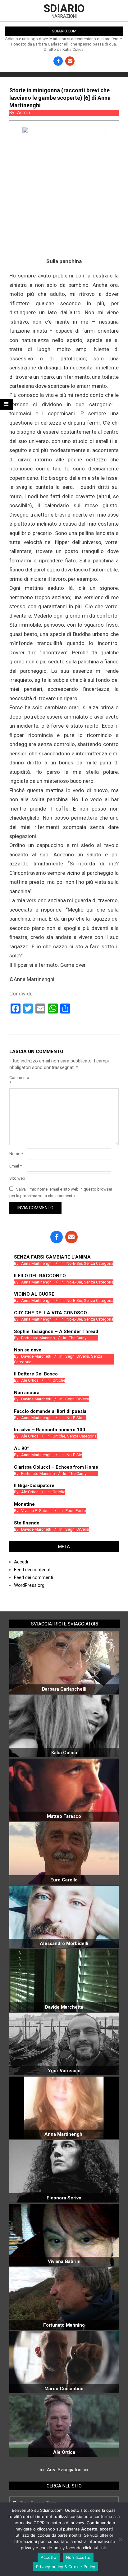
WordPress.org (29, 1585)
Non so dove (28, 1350)
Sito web (17, 1178)
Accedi (21, 1562)
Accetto (49, 2557)
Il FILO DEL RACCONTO (40, 1276)
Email (16, 1166)
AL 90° (21, 1448)
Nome (16, 1154)
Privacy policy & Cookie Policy (66, 2567)
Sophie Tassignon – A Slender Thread (56, 1331)
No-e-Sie (74, 1263)
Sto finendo (27, 1523)
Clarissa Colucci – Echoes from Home (56, 1467)
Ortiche (59, 1380)
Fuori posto (76, 1511)
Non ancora (27, 1393)
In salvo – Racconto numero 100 (50, 1430)
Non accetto (78, 2557)
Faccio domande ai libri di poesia (50, 1411)
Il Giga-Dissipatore (34, 1485)
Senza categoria (99, 1263)
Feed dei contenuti (33, 1570)
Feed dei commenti (34, 1577)
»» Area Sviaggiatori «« (64, 2470)
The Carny (78, 1338)
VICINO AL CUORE (34, 1294)
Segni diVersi (77, 1356)
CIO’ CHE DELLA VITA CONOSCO (50, 1313)
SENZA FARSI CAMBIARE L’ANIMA (52, 1257)
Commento (18, 1080)
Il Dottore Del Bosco (36, 1374)
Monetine (24, 1504)
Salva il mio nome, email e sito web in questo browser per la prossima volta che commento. (61, 1192)
